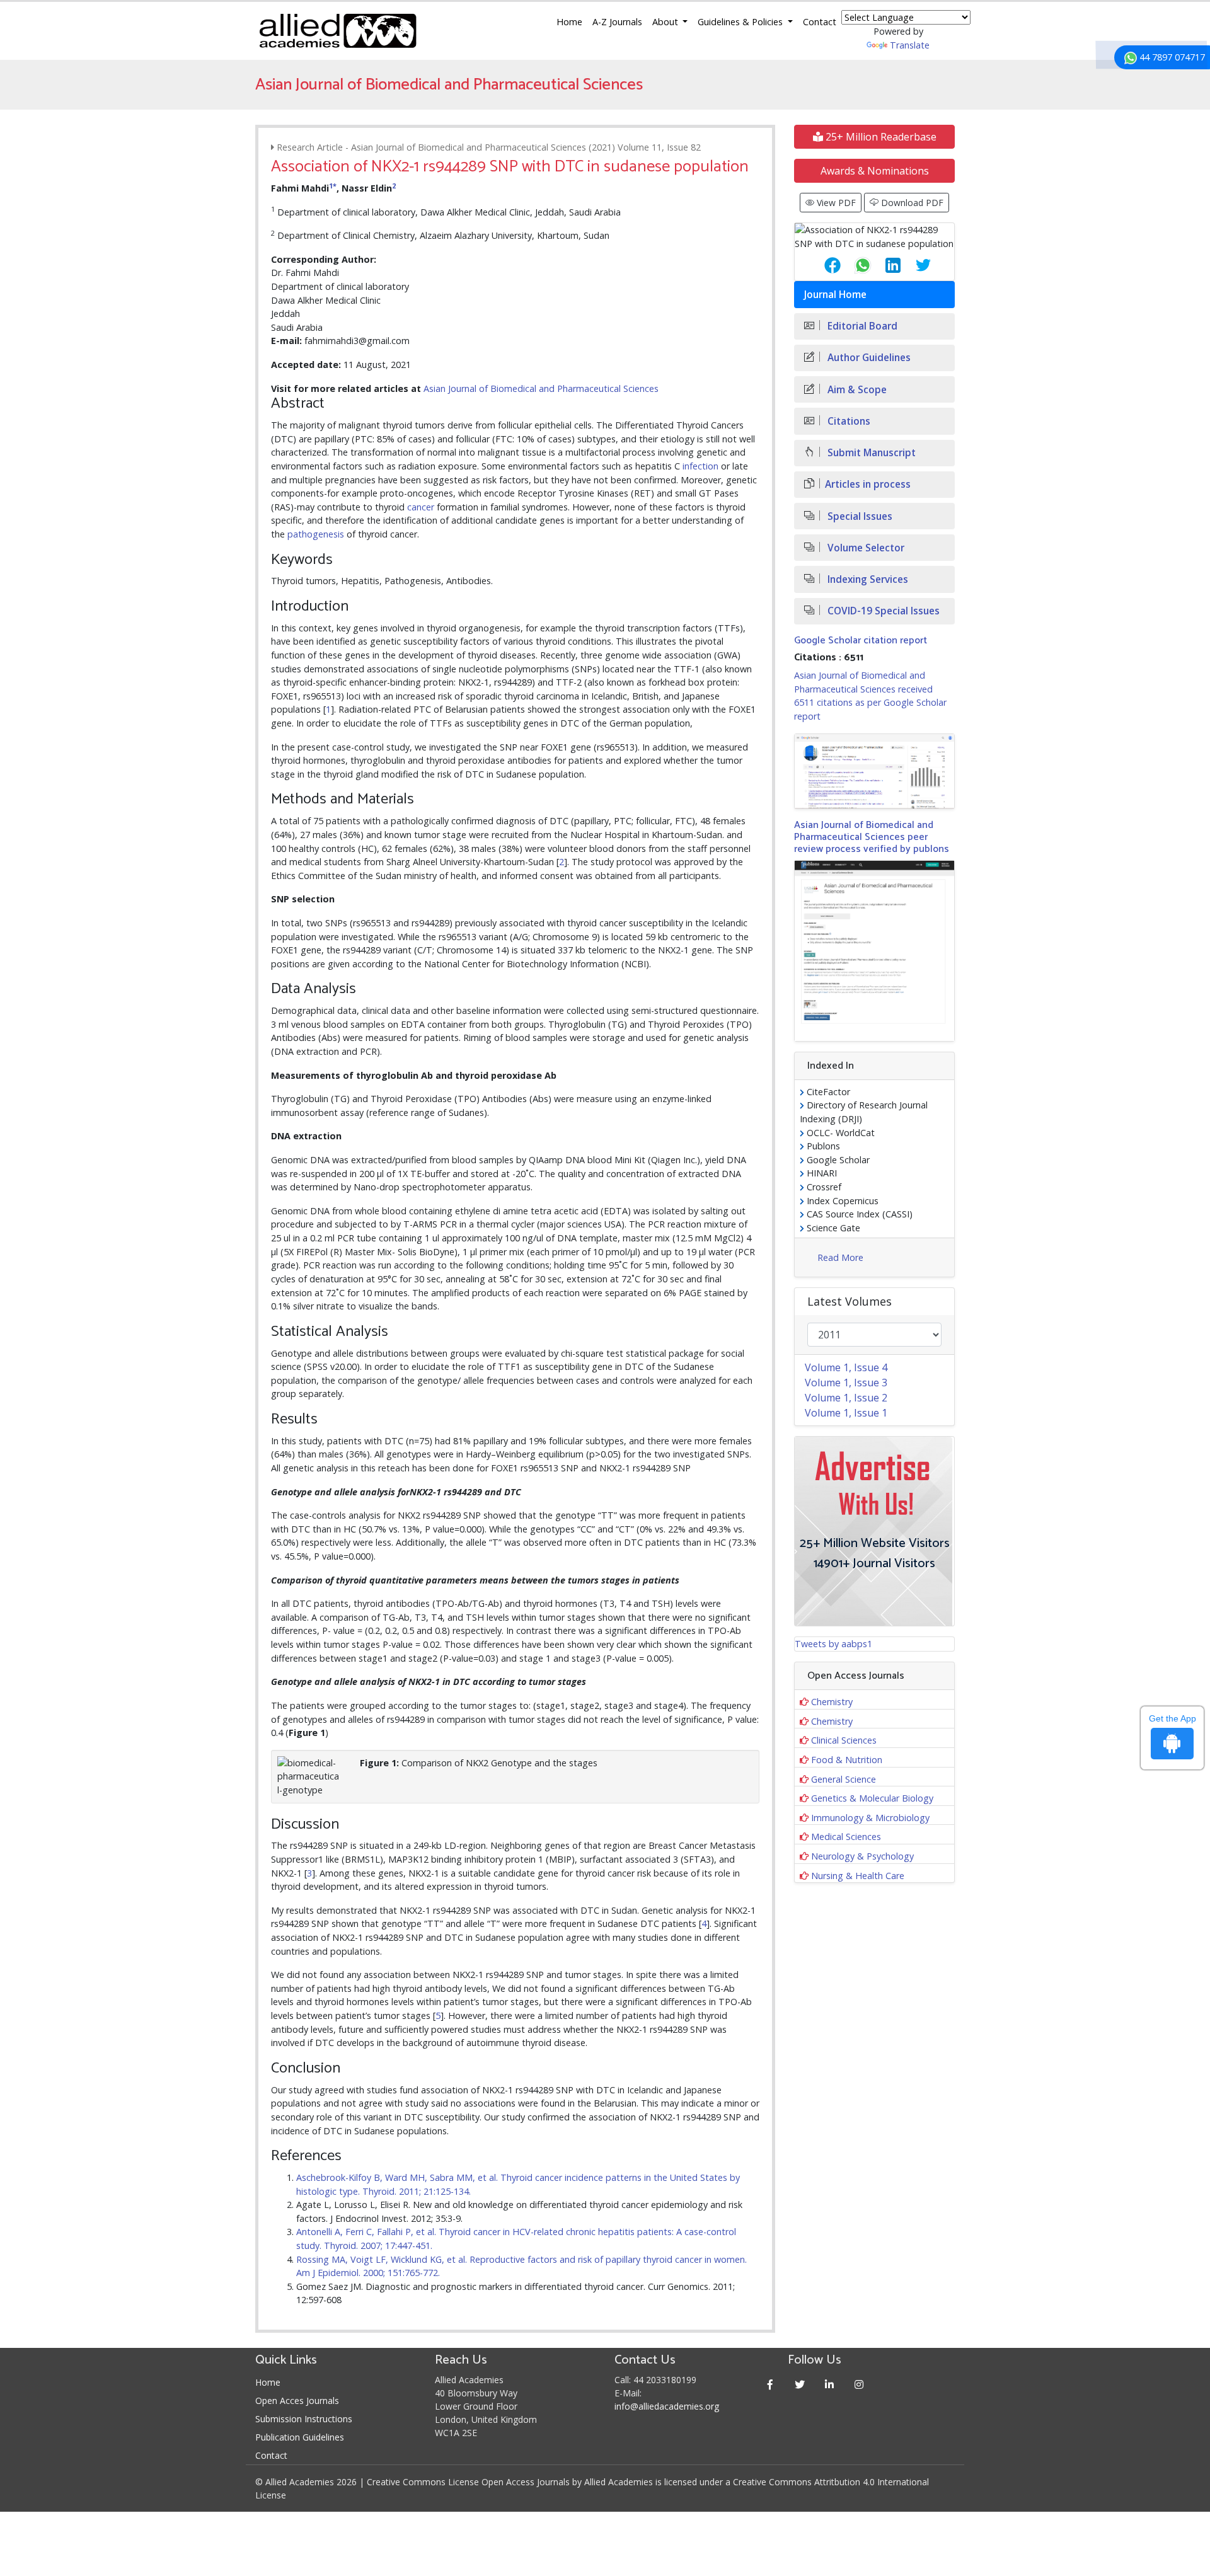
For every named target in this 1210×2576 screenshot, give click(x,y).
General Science (844, 1779)
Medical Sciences (846, 1837)
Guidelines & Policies (741, 22)
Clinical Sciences (844, 1740)
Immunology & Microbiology (870, 1818)
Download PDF (911, 203)
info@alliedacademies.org (667, 2406)
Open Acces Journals (297, 2401)
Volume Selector (865, 548)
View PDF (835, 203)
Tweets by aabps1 (833, 1644)
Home (569, 22)
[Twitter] (800, 2384)
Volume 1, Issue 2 (846, 1398)
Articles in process (868, 484)
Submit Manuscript (870, 453)
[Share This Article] (822, 265)
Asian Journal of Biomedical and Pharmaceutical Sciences (541, 388)
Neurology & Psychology (862, 1856)
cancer (421, 507)
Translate (910, 45)
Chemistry (832, 1702)
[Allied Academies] (338, 31)
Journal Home (835, 295)
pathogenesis (316, 534)
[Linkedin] (830, 2384)
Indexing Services (867, 579)
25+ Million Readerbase (880, 137)
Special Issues (859, 516)
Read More (840, 1257)
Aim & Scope (856, 390)
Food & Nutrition (847, 1760)
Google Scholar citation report (861, 641)
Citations (848, 421)
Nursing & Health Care (858, 1876)
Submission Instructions (304, 2419)
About (666, 22)
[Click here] (874, 771)
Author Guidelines (868, 358)
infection (700, 466)
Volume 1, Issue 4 (846, 1367)
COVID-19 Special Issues (882, 611)
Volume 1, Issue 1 (846, 1413)
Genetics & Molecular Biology (872, 1798)
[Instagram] (859, 2384)
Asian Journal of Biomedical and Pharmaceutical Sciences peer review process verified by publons (872, 837)
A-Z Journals (617, 22)
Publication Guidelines (300, 2437)
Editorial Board (861, 326)
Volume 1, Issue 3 (846, 1383)
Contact (820, 22)
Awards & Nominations (875, 171)
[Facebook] (770, 2384)
